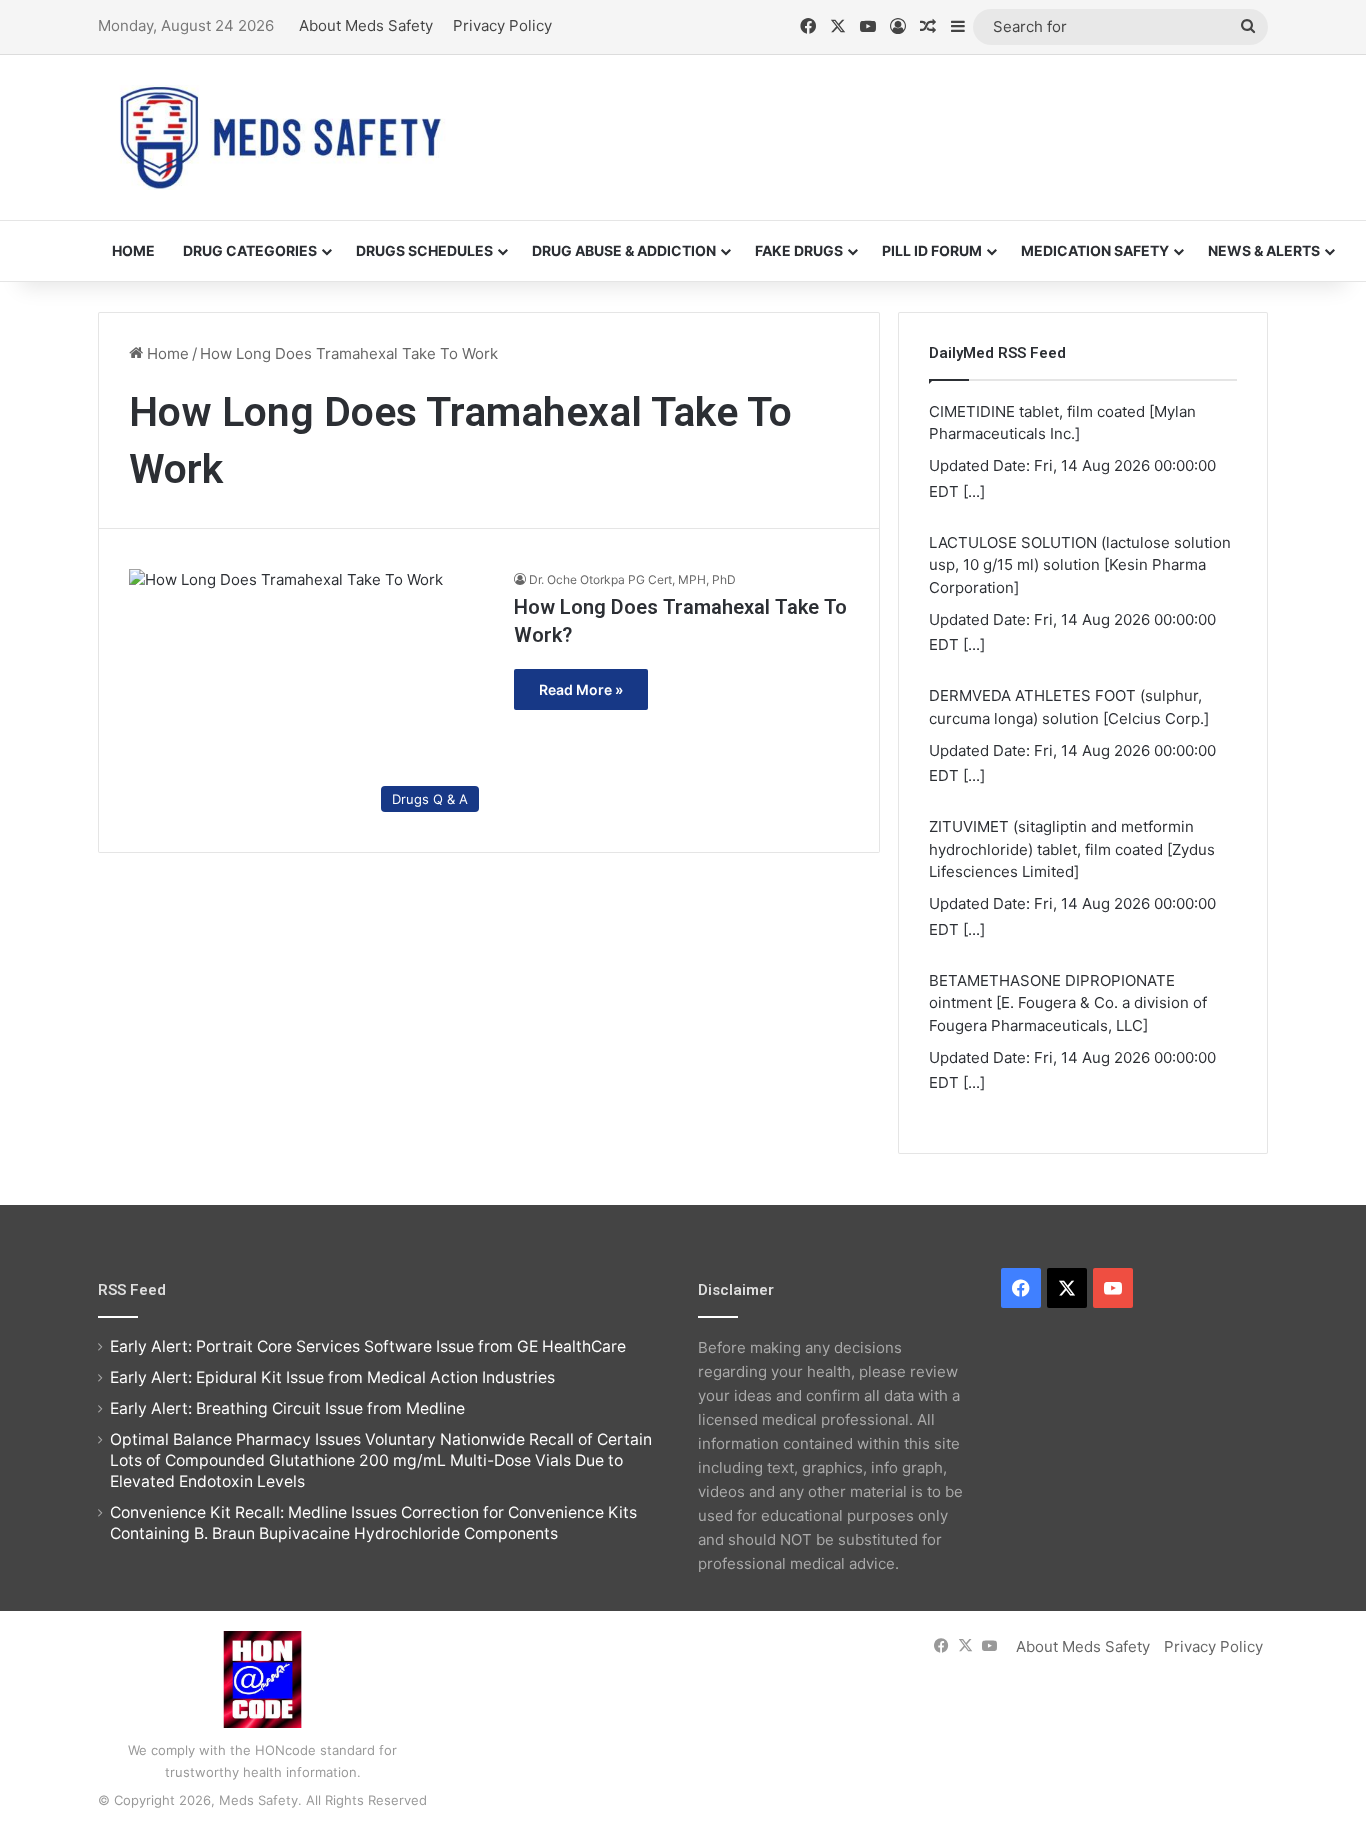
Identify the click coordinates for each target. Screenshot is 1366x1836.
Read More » (581, 689)
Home (133, 250)
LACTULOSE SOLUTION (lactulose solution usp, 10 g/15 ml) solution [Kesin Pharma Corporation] (1080, 565)
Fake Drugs (799, 250)
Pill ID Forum (932, 250)
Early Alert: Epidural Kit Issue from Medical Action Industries (332, 1377)
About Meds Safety (366, 25)
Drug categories (250, 250)
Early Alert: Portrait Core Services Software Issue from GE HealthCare (368, 1346)
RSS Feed (132, 1290)
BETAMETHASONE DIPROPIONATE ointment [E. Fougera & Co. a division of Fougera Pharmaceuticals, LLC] (1068, 1003)
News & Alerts (1264, 250)
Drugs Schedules (424, 250)
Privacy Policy (502, 25)
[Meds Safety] (280, 137)
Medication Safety (1095, 250)
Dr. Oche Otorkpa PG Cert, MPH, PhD (632, 579)
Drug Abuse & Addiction (624, 250)
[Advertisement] (883, 120)
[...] (974, 491)
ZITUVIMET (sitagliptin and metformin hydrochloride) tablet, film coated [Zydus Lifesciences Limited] (1072, 849)
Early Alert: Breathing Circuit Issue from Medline (287, 1408)
